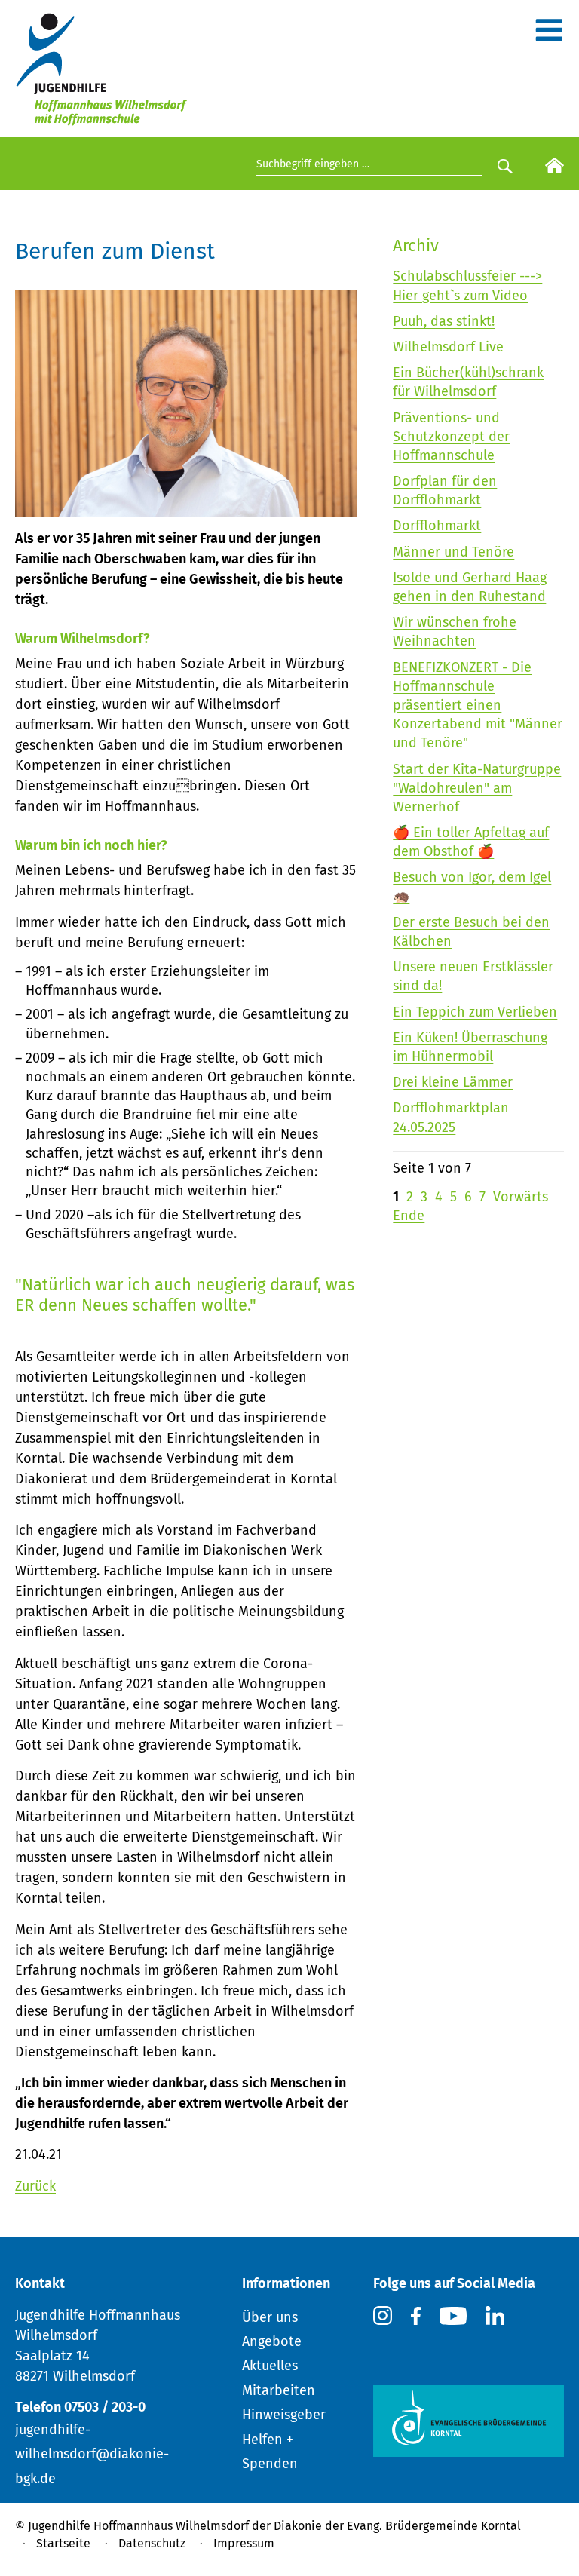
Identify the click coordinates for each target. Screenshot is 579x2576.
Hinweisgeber (284, 2415)
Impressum (244, 2543)
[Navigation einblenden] (549, 35)
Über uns (270, 2317)
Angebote (272, 2341)
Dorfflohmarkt (437, 526)
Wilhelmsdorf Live (448, 347)
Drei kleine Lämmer (453, 1082)
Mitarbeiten (279, 2390)
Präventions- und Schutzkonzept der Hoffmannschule (451, 437)
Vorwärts (521, 1197)
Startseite (63, 2543)
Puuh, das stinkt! (444, 321)
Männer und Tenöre (453, 552)
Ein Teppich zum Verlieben (475, 1012)
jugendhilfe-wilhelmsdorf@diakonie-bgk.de (92, 2454)
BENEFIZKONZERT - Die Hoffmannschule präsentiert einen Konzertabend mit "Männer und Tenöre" (478, 705)
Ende (409, 1216)
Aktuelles (270, 2366)
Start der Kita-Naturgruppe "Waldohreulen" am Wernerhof (477, 788)
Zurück (35, 2186)
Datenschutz (152, 2543)
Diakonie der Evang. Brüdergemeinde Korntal (397, 2526)
